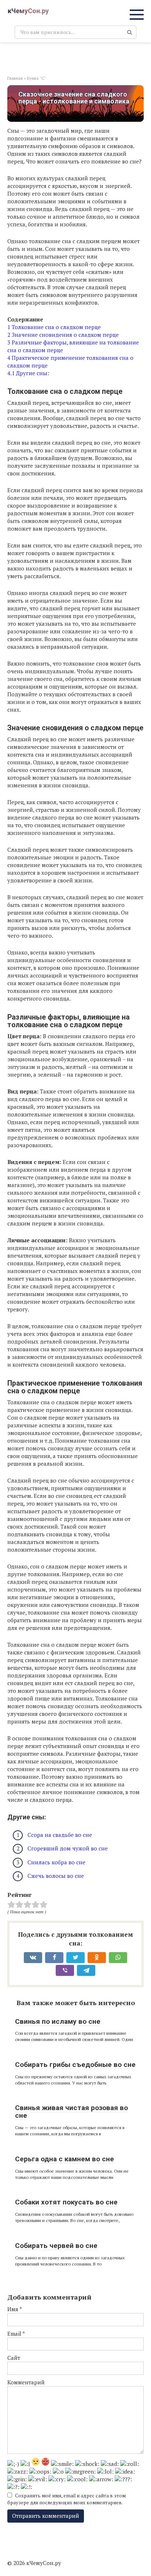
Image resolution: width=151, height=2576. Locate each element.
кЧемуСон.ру (28, 11)
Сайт (14, 2358)
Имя (15, 2309)
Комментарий (26, 2382)
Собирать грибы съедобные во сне (75, 2065)
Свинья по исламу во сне (58, 2021)
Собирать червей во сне (56, 2246)
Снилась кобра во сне (56, 1862)
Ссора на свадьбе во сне (60, 1835)
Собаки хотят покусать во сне (66, 2202)
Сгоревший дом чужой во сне (68, 1848)
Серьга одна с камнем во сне (65, 2159)
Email (16, 2334)
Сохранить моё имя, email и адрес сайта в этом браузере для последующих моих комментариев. (67, 2499)
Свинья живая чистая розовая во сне (71, 2112)
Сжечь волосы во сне (56, 1876)
